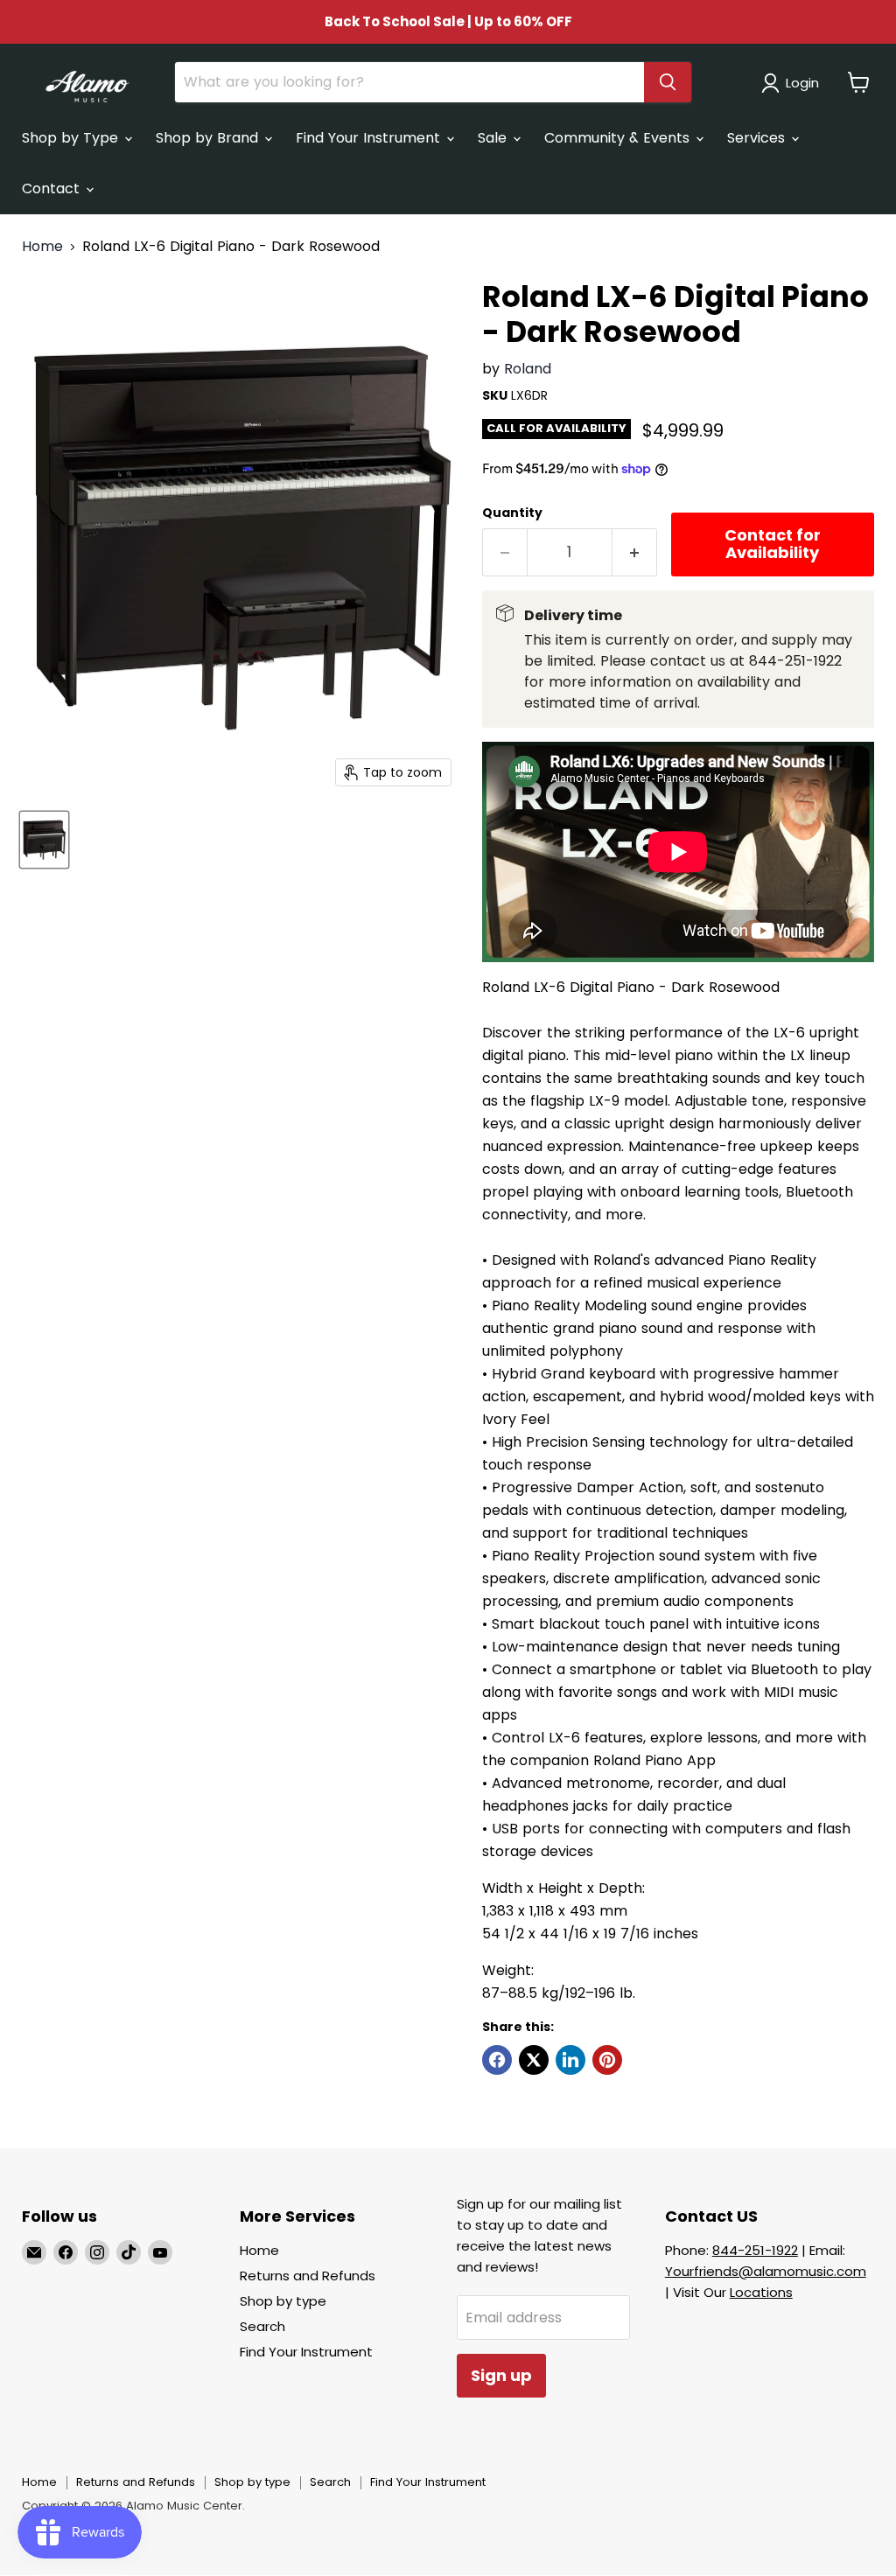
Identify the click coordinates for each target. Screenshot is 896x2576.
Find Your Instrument (370, 138)
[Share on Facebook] (497, 2060)
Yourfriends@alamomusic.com (766, 2271)
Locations (761, 2292)
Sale (494, 138)
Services (758, 138)
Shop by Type (72, 138)
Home (42, 247)
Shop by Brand (209, 138)
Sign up (501, 2375)
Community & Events (619, 138)
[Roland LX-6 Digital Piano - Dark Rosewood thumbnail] (44, 840)
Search (262, 2326)
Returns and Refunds (308, 2276)
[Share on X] (534, 2060)
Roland (528, 369)
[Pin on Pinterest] (607, 2060)
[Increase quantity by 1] (635, 552)
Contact (53, 188)
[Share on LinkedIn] (570, 2060)
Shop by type (283, 2301)
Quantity (512, 513)
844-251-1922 (755, 2250)
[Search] (668, 82)
